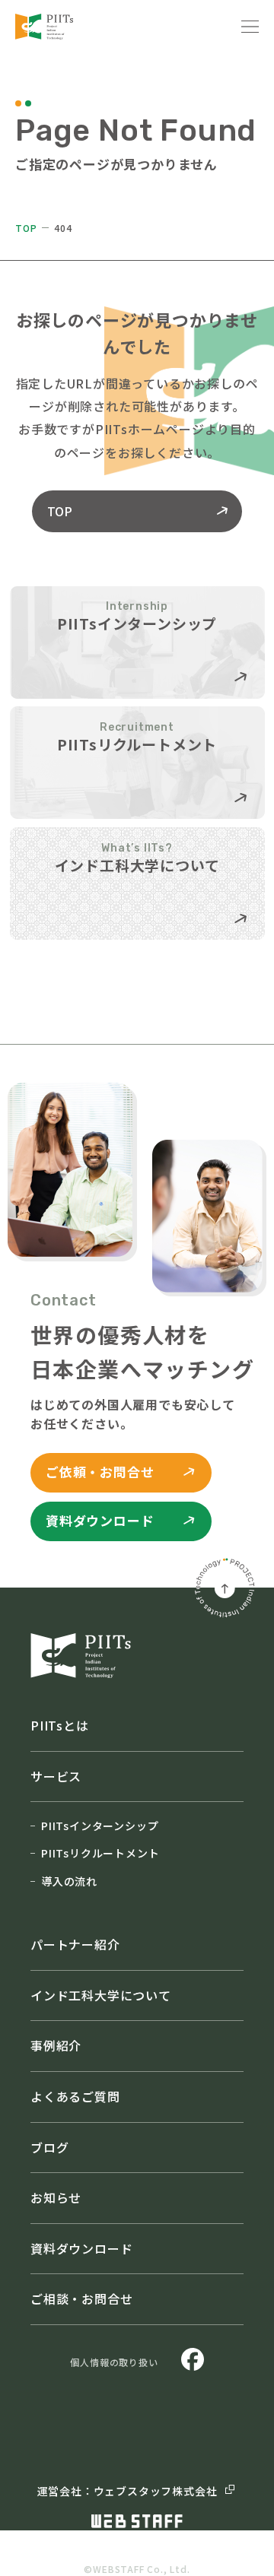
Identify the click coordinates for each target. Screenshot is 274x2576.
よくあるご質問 (75, 2096)
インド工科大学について (101, 1995)
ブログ (49, 2147)
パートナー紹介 (75, 1944)
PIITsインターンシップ (100, 1826)
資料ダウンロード (81, 2248)
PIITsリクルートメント (100, 1853)
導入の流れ (69, 1881)
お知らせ (56, 2197)
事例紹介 (56, 2045)
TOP (26, 228)
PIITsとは (60, 1725)
